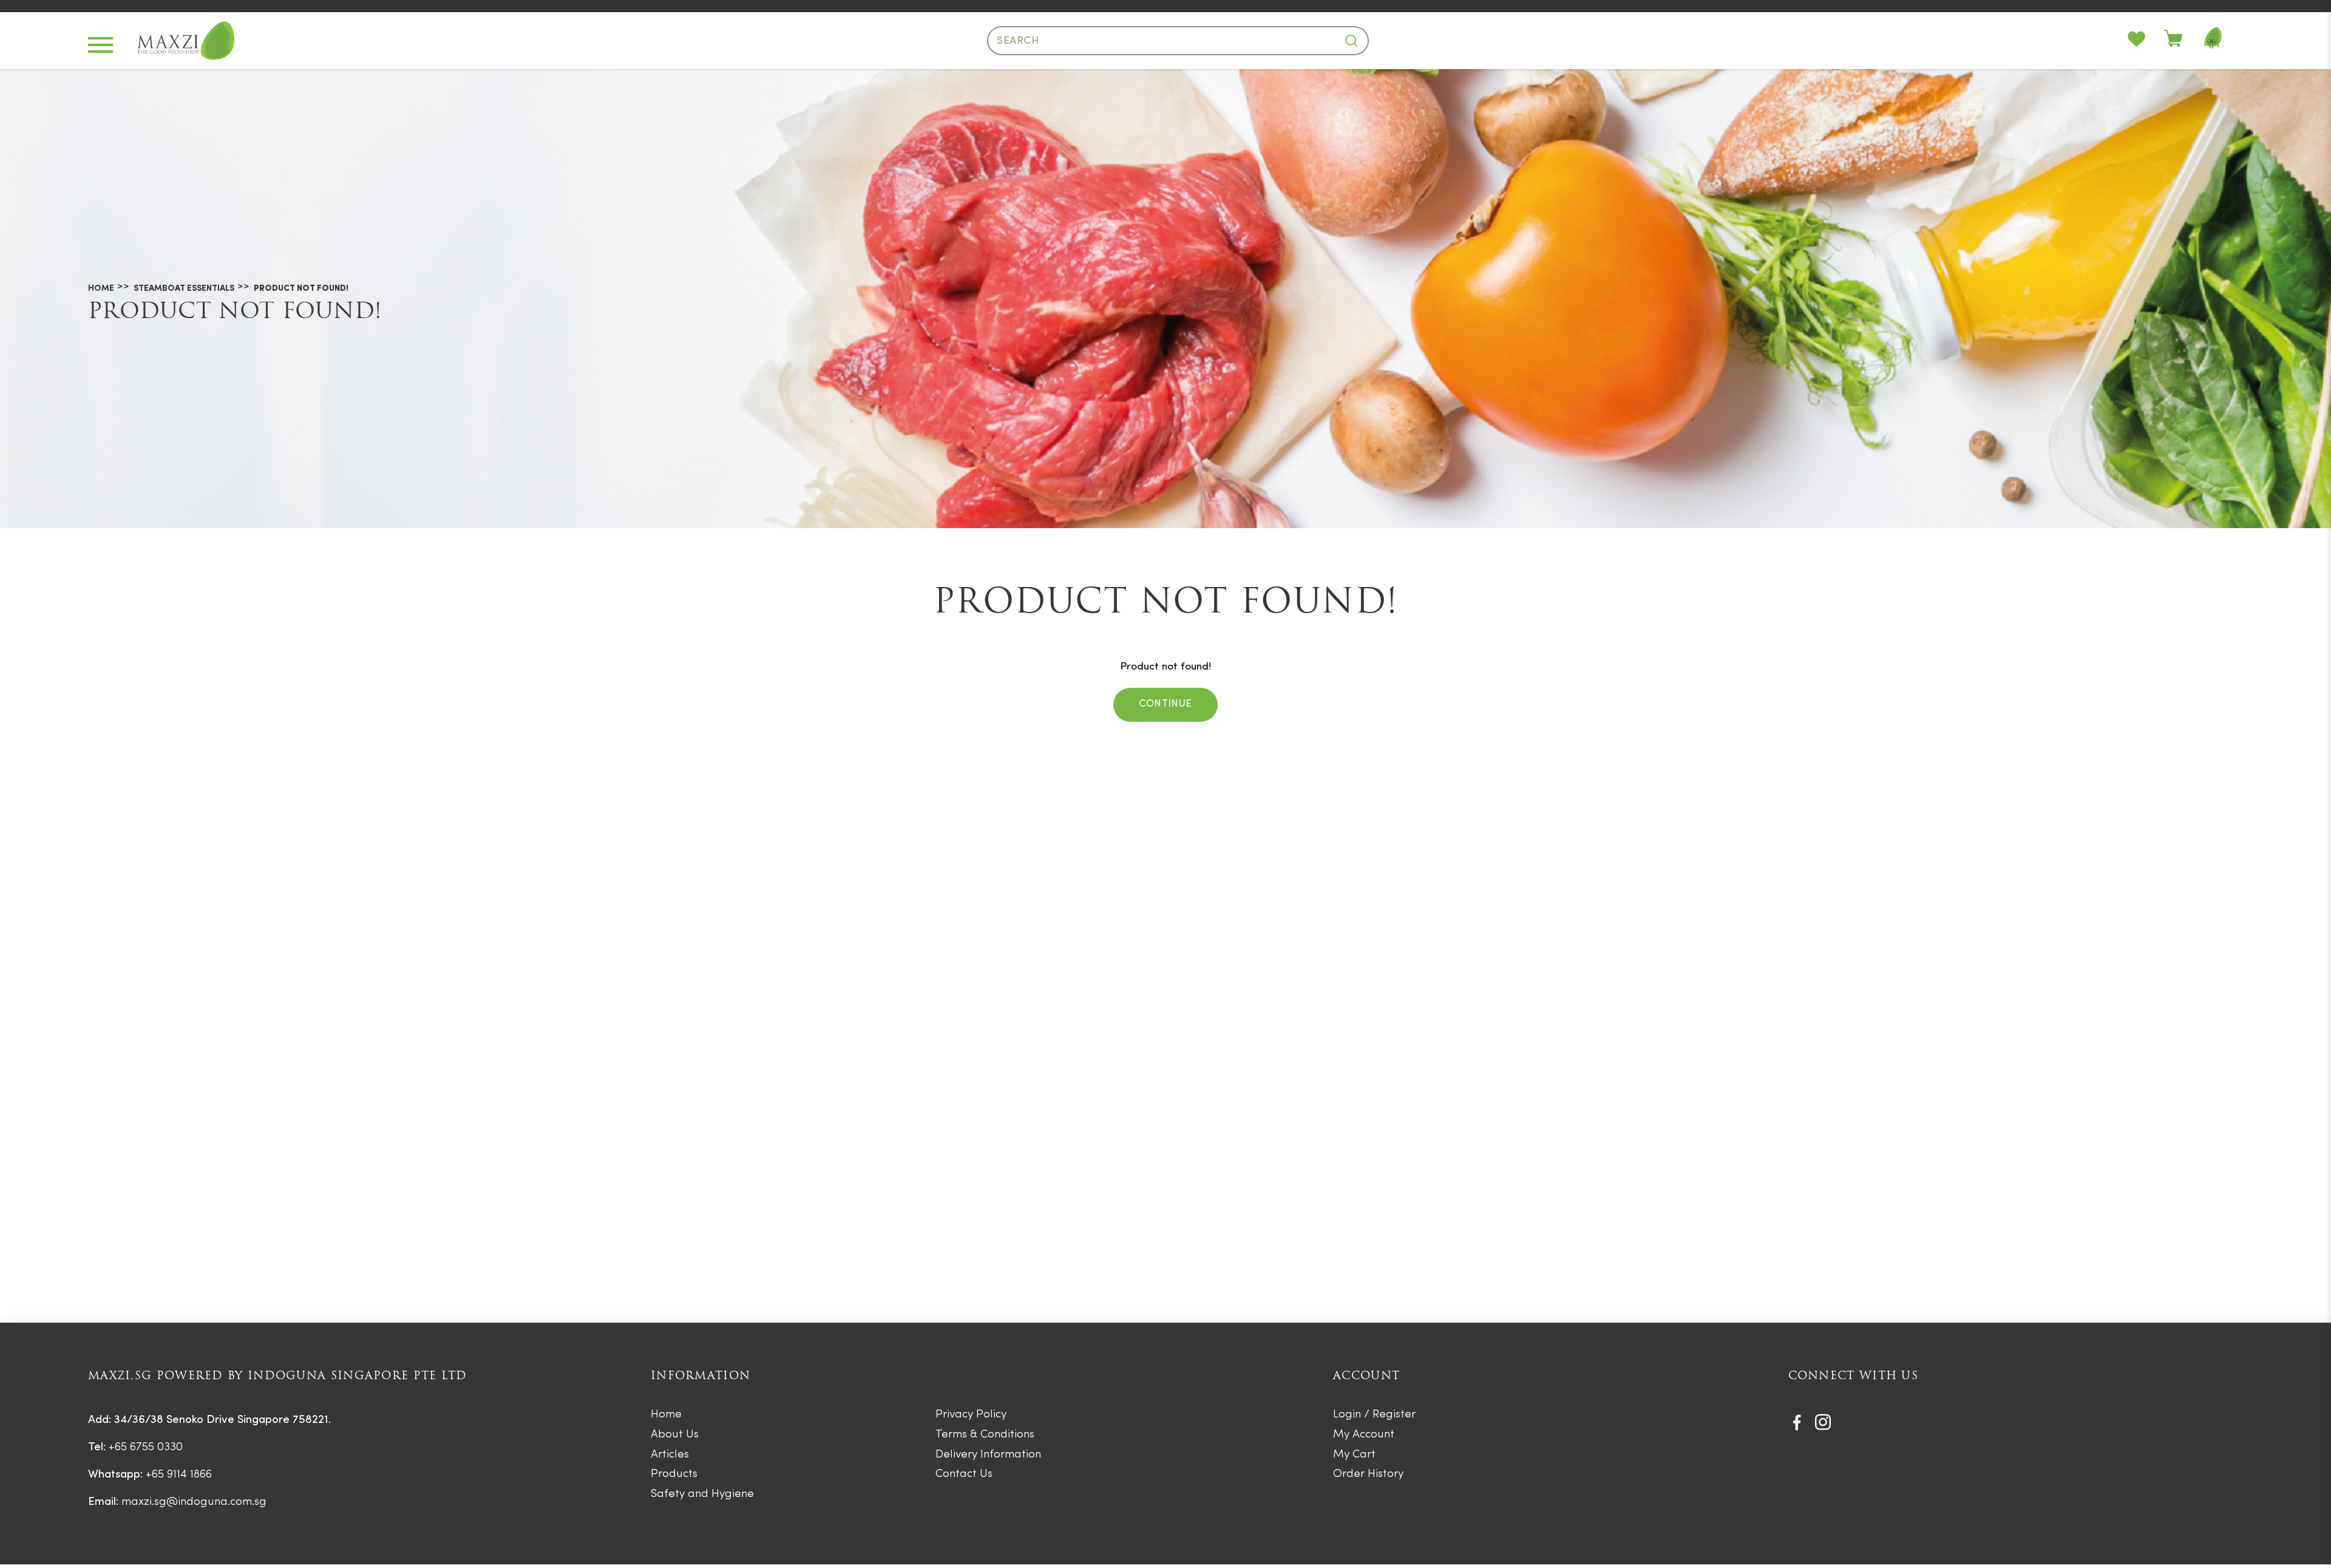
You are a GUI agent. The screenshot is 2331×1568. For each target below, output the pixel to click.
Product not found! (301, 289)
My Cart (1354, 1455)
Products (674, 1474)
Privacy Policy (971, 1415)
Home (101, 289)
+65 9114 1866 (179, 1475)
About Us (675, 1435)
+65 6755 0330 (146, 1448)
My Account (1364, 1435)
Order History (1368, 1474)
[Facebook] (1797, 1422)
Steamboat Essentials (184, 289)
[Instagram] (1823, 1422)
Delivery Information (988, 1455)
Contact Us (964, 1474)
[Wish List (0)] (2146, 41)
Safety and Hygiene (702, 1494)
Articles (670, 1455)
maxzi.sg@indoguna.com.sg (194, 1502)
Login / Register (1374, 1415)
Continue (1165, 704)
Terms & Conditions (985, 1435)
